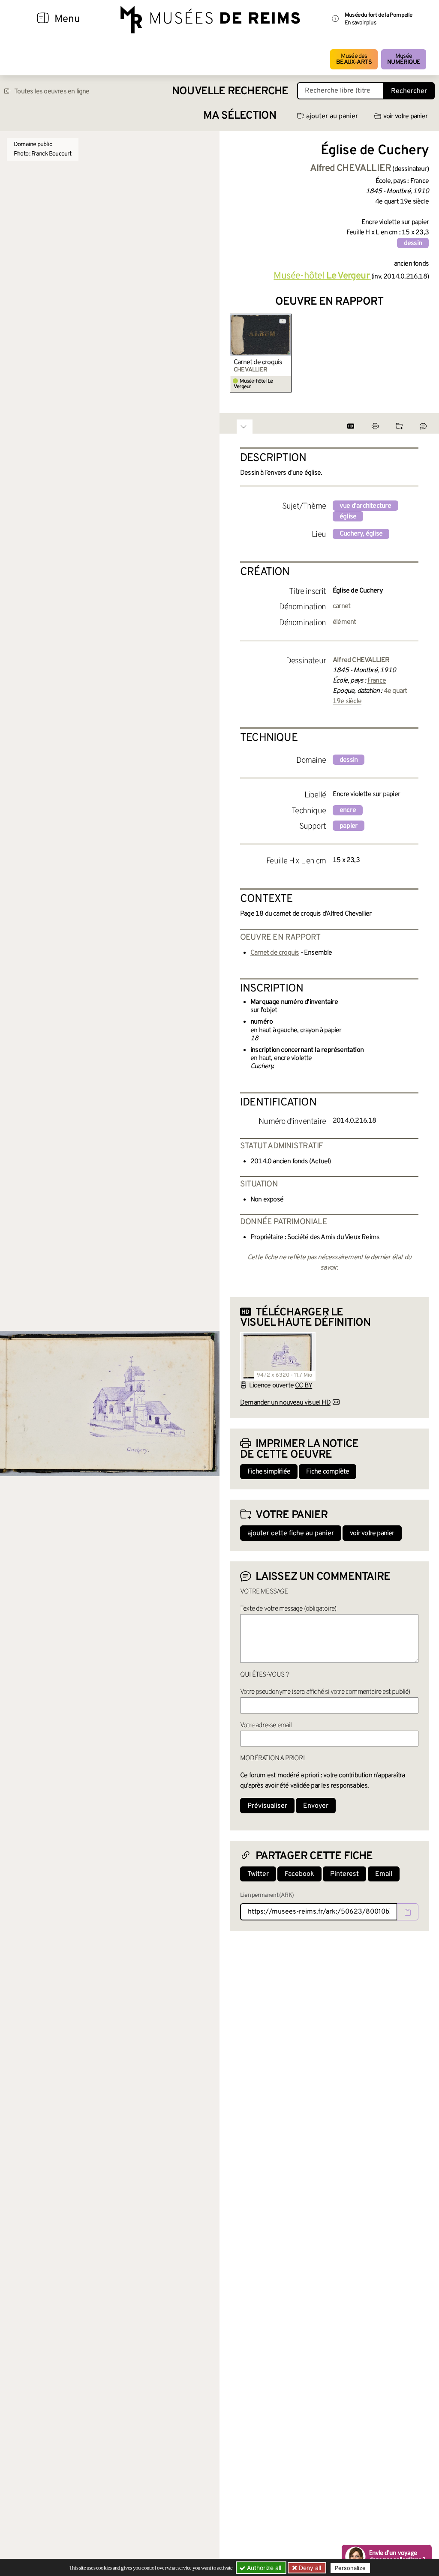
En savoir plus (360, 23)
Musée (404, 59)
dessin (413, 243)
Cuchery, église (361, 534)
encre (348, 810)
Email (384, 1874)
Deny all (309, 2568)
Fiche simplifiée (269, 1472)
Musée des (354, 59)
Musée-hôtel (321, 276)
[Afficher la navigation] (43, 19)
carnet (341, 606)
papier (349, 826)
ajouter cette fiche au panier (291, 1534)
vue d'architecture (365, 506)
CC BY (304, 1386)
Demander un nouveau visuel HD (285, 1403)
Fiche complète (328, 1472)
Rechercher (409, 91)
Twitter (258, 1874)
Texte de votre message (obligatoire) (288, 1609)
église (348, 517)
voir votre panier (405, 117)
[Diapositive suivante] (422, 353)
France (377, 681)
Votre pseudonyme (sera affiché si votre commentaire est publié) (325, 1692)
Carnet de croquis (258, 362)
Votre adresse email (266, 1725)
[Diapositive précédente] (237, 353)
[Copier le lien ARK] (408, 1912)
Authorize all (263, 2568)
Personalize (350, 2568)
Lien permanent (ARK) (267, 1895)
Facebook (299, 1874)
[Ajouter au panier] (286, 319)
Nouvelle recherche (230, 91)
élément (344, 622)
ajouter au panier (332, 117)
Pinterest (344, 1874)
